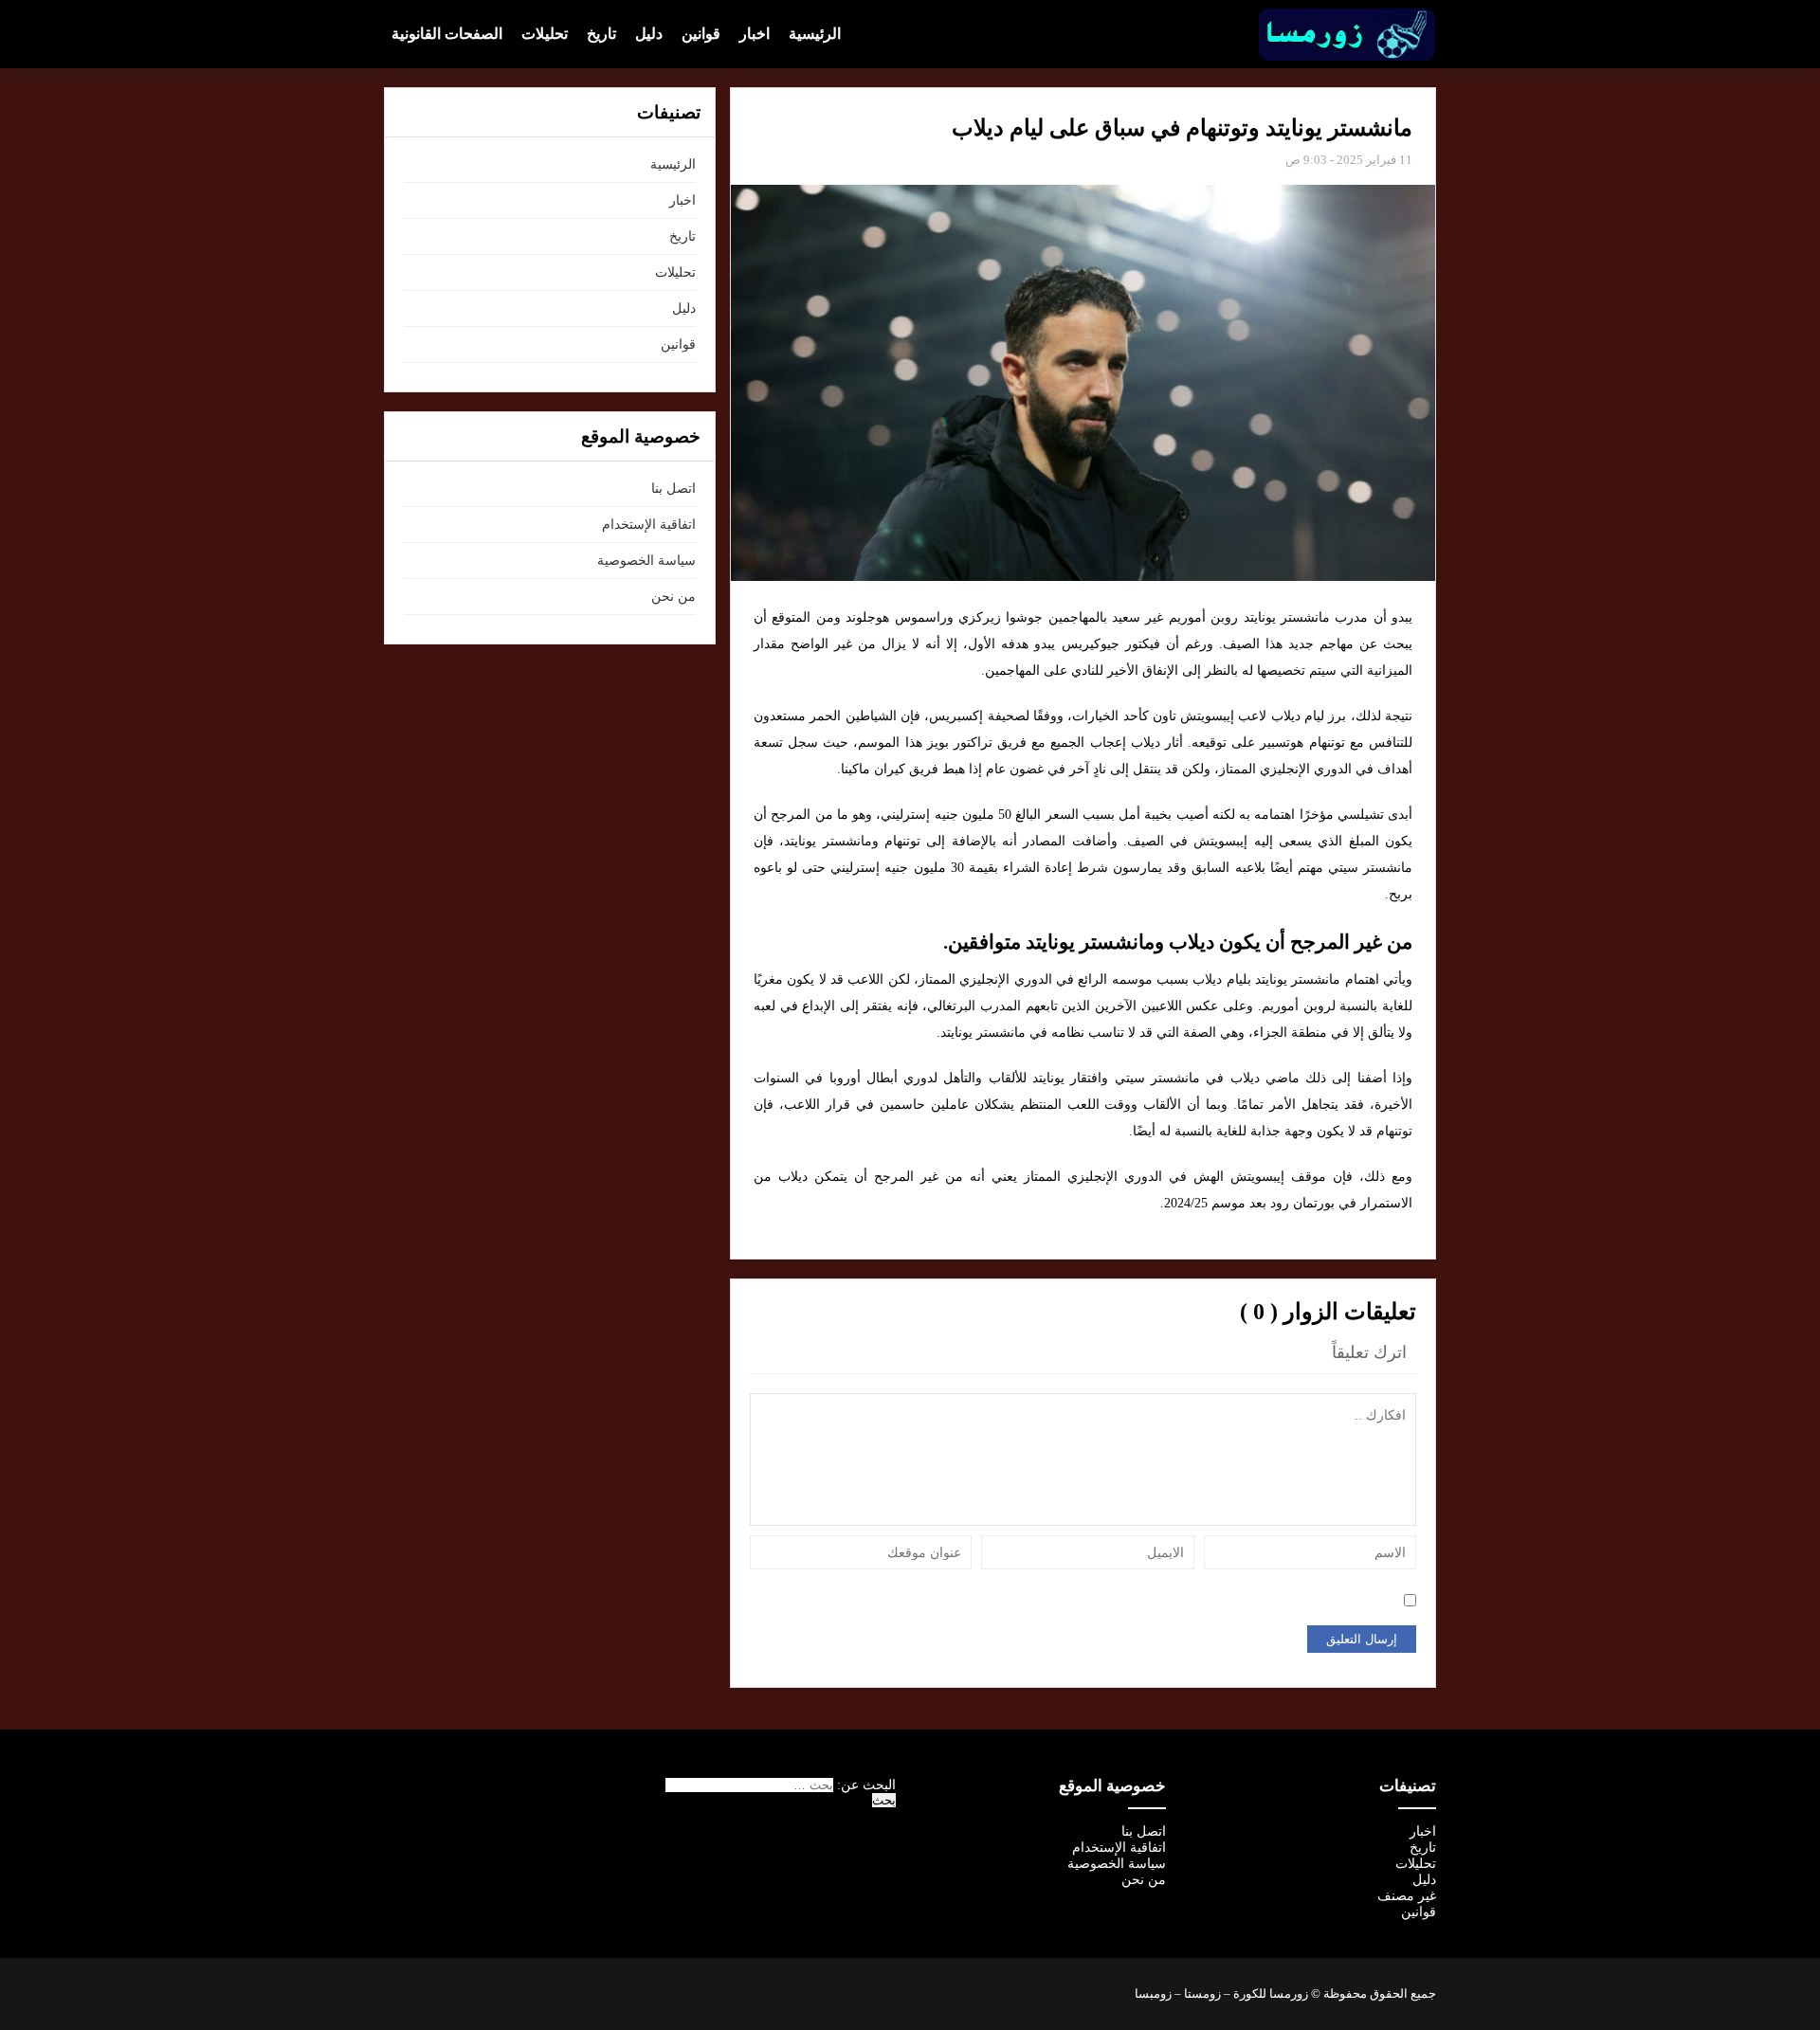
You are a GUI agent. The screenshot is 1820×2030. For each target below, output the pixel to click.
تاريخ (601, 34)
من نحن (673, 597)
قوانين (701, 34)
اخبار (755, 34)
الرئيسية (815, 34)
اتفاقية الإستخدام (649, 525)
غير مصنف (1407, 1896)
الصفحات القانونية (447, 34)
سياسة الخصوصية (646, 561)
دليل (649, 34)
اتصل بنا (673, 489)
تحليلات (545, 34)
